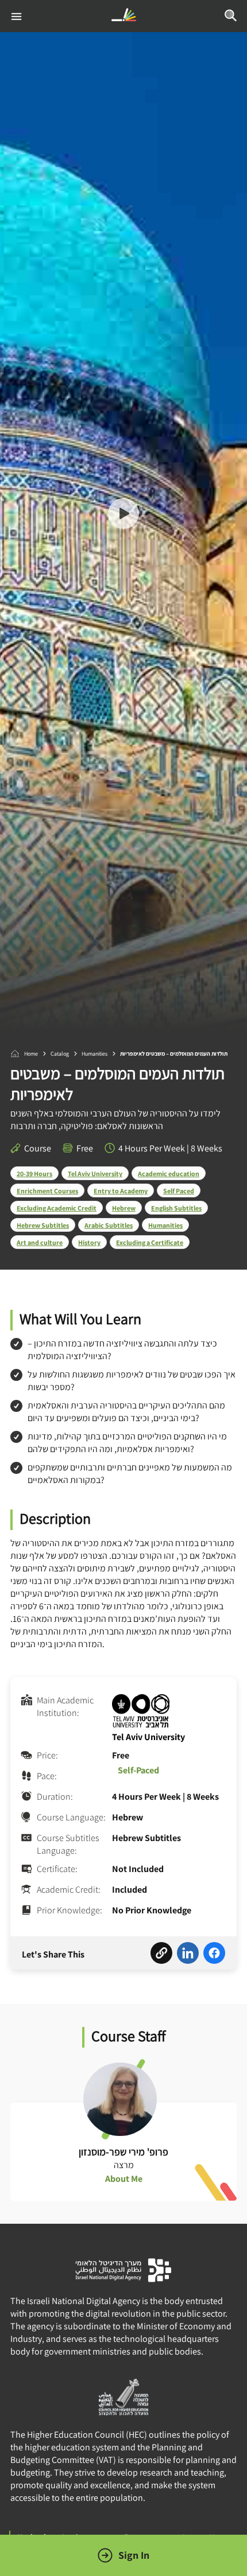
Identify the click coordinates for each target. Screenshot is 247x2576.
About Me (124, 2179)
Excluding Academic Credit (57, 1208)
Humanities (94, 1054)
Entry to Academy (121, 1191)
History (89, 1242)
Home (31, 1054)
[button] (123, 515)
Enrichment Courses (47, 1191)
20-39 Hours (34, 1174)
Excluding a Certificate (150, 1242)
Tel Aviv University (95, 1174)
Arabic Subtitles (109, 1225)
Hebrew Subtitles (43, 1225)
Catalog (60, 1054)
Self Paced (179, 1191)
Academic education (169, 1174)
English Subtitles (176, 1208)
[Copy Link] (161, 1955)
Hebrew (124, 1208)
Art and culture (40, 1242)
